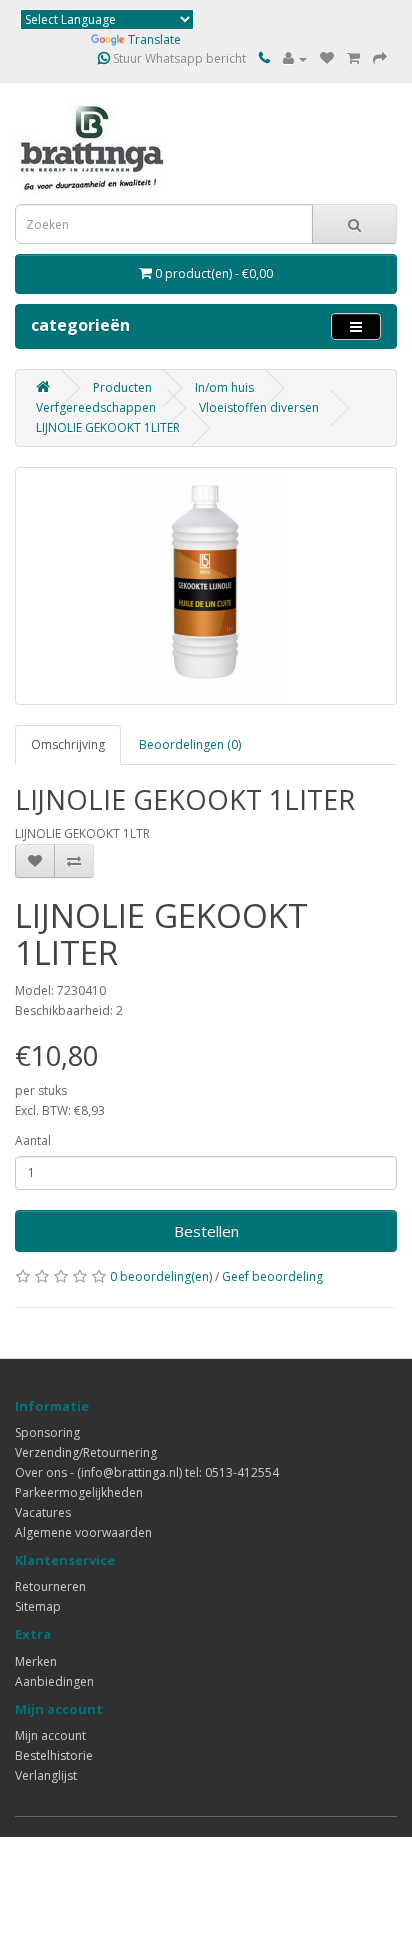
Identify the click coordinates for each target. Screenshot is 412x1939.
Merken (36, 1661)
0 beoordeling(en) (161, 1276)
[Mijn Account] (295, 58)
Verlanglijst (46, 1775)
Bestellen (206, 1231)
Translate (154, 39)
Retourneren (50, 1586)
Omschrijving (68, 744)
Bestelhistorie (54, 1755)
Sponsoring (47, 1432)
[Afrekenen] (380, 58)
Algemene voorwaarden (83, 1532)
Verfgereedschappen (96, 407)
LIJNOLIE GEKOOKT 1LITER (108, 427)
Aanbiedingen (54, 1681)
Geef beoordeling (272, 1276)
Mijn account (50, 1735)
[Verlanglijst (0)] (327, 58)
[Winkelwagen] (353, 58)
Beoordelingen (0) (190, 744)
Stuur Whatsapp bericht (178, 58)
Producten (122, 387)
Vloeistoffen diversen (259, 407)
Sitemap (38, 1606)
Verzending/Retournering (86, 1452)
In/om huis (224, 387)
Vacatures (43, 1512)
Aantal (33, 1140)
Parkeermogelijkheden (79, 1492)
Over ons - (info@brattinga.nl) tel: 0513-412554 (147, 1472)
